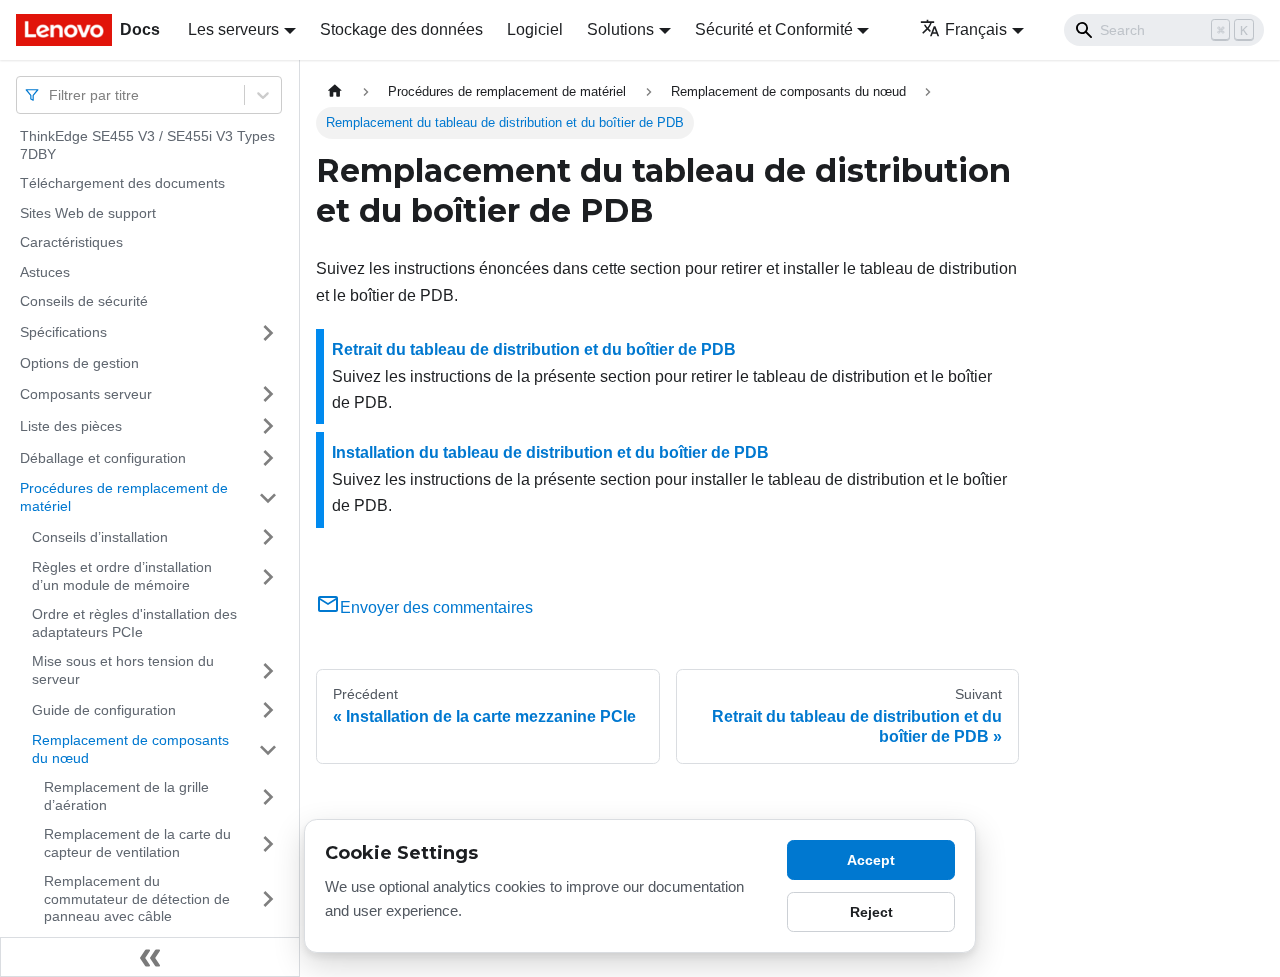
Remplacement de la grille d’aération (126, 796)
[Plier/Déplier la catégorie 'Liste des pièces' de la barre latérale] (268, 426)
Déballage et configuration (103, 457)
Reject (871, 912)
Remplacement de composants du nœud (130, 749)
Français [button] (976, 29)
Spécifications (63, 332)
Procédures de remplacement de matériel (124, 497)
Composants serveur (86, 393)
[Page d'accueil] (335, 91)
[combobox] (51, 94)
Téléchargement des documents (122, 183)
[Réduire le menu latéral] (150, 957)
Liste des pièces (71, 425)
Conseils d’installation (100, 536)
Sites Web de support (88, 213)
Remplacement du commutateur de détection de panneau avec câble (137, 898)
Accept (871, 860)
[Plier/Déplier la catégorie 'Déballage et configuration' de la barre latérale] (268, 458)
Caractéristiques (71, 242)
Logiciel (535, 29)
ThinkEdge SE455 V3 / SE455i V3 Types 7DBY (147, 145)
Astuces (45, 272)
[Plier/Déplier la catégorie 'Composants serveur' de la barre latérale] (268, 394)
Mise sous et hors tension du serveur (123, 670)
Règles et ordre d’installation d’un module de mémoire (122, 576)
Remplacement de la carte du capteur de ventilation (137, 843)
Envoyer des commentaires (436, 607)
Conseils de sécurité (84, 301)
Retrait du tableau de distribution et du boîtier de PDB (534, 349)
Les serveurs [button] (233, 29)
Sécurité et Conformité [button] (774, 29)
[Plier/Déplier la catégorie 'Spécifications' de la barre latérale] (268, 333)
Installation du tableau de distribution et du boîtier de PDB (550, 452)
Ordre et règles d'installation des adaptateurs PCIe (134, 623)
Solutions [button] (620, 29)
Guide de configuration (104, 709)
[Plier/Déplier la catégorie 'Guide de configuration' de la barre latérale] (268, 710)
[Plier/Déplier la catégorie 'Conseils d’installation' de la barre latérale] (268, 537)
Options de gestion (79, 363)
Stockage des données (401, 29)
